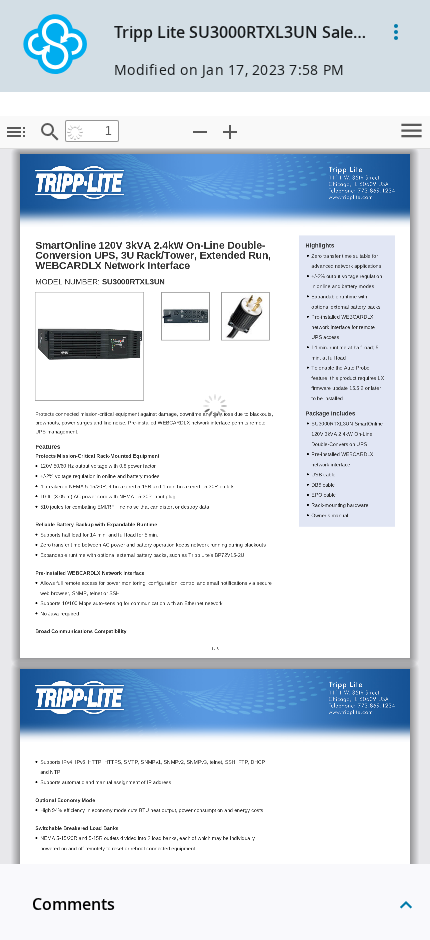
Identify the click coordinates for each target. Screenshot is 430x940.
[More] (396, 32)
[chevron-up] (406, 904)
